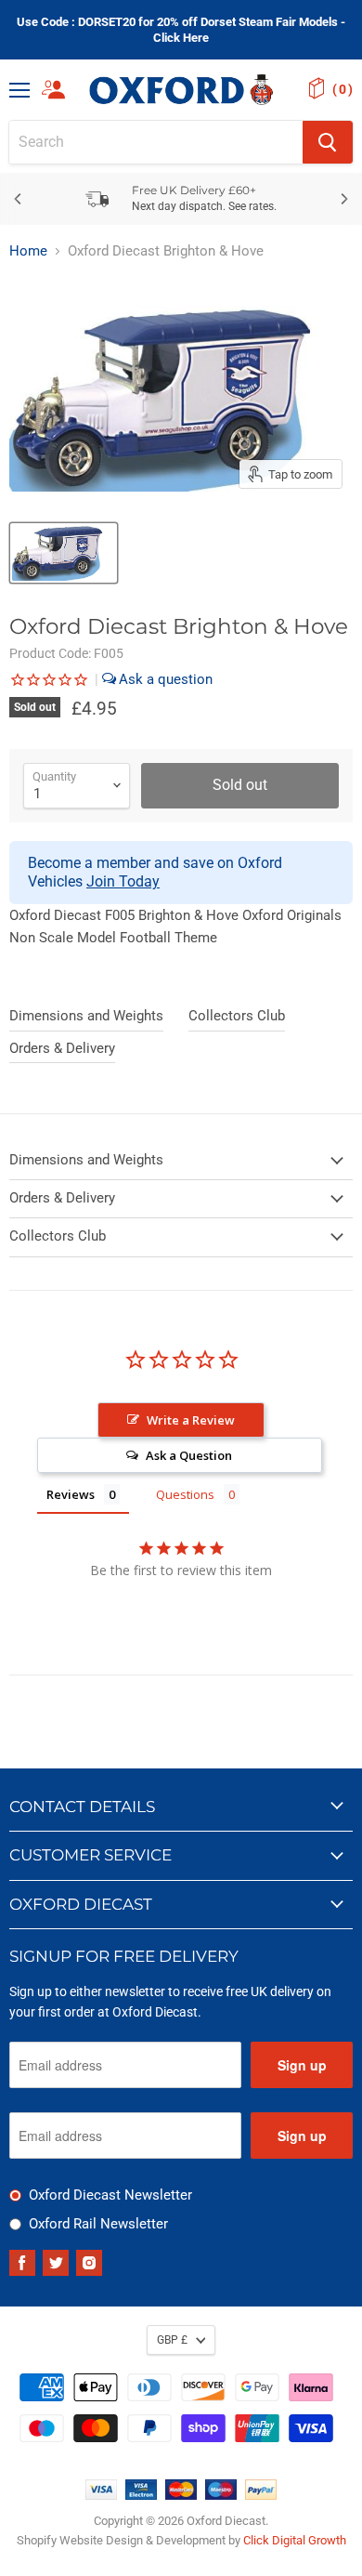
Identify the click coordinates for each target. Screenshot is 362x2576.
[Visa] (101, 2495)
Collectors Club (237, 1016)
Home (28, 251)
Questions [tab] (185, 1494)
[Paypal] (261, 2495)
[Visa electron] (141, 2495)
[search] (156, 142)
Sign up (302, 2065)
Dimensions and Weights (86, 1016)
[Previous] (19, 199)
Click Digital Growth (295, 2540)
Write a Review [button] (191, 1420)
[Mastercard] (181, 2495)
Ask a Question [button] (189, 1455)
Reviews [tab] (71, 1494)
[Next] (343, 199)
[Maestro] (221, 2495)
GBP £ (172, 2340)
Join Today (123, 881)
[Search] (328, 142)
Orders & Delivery (62, 1048)
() (343, 89)
